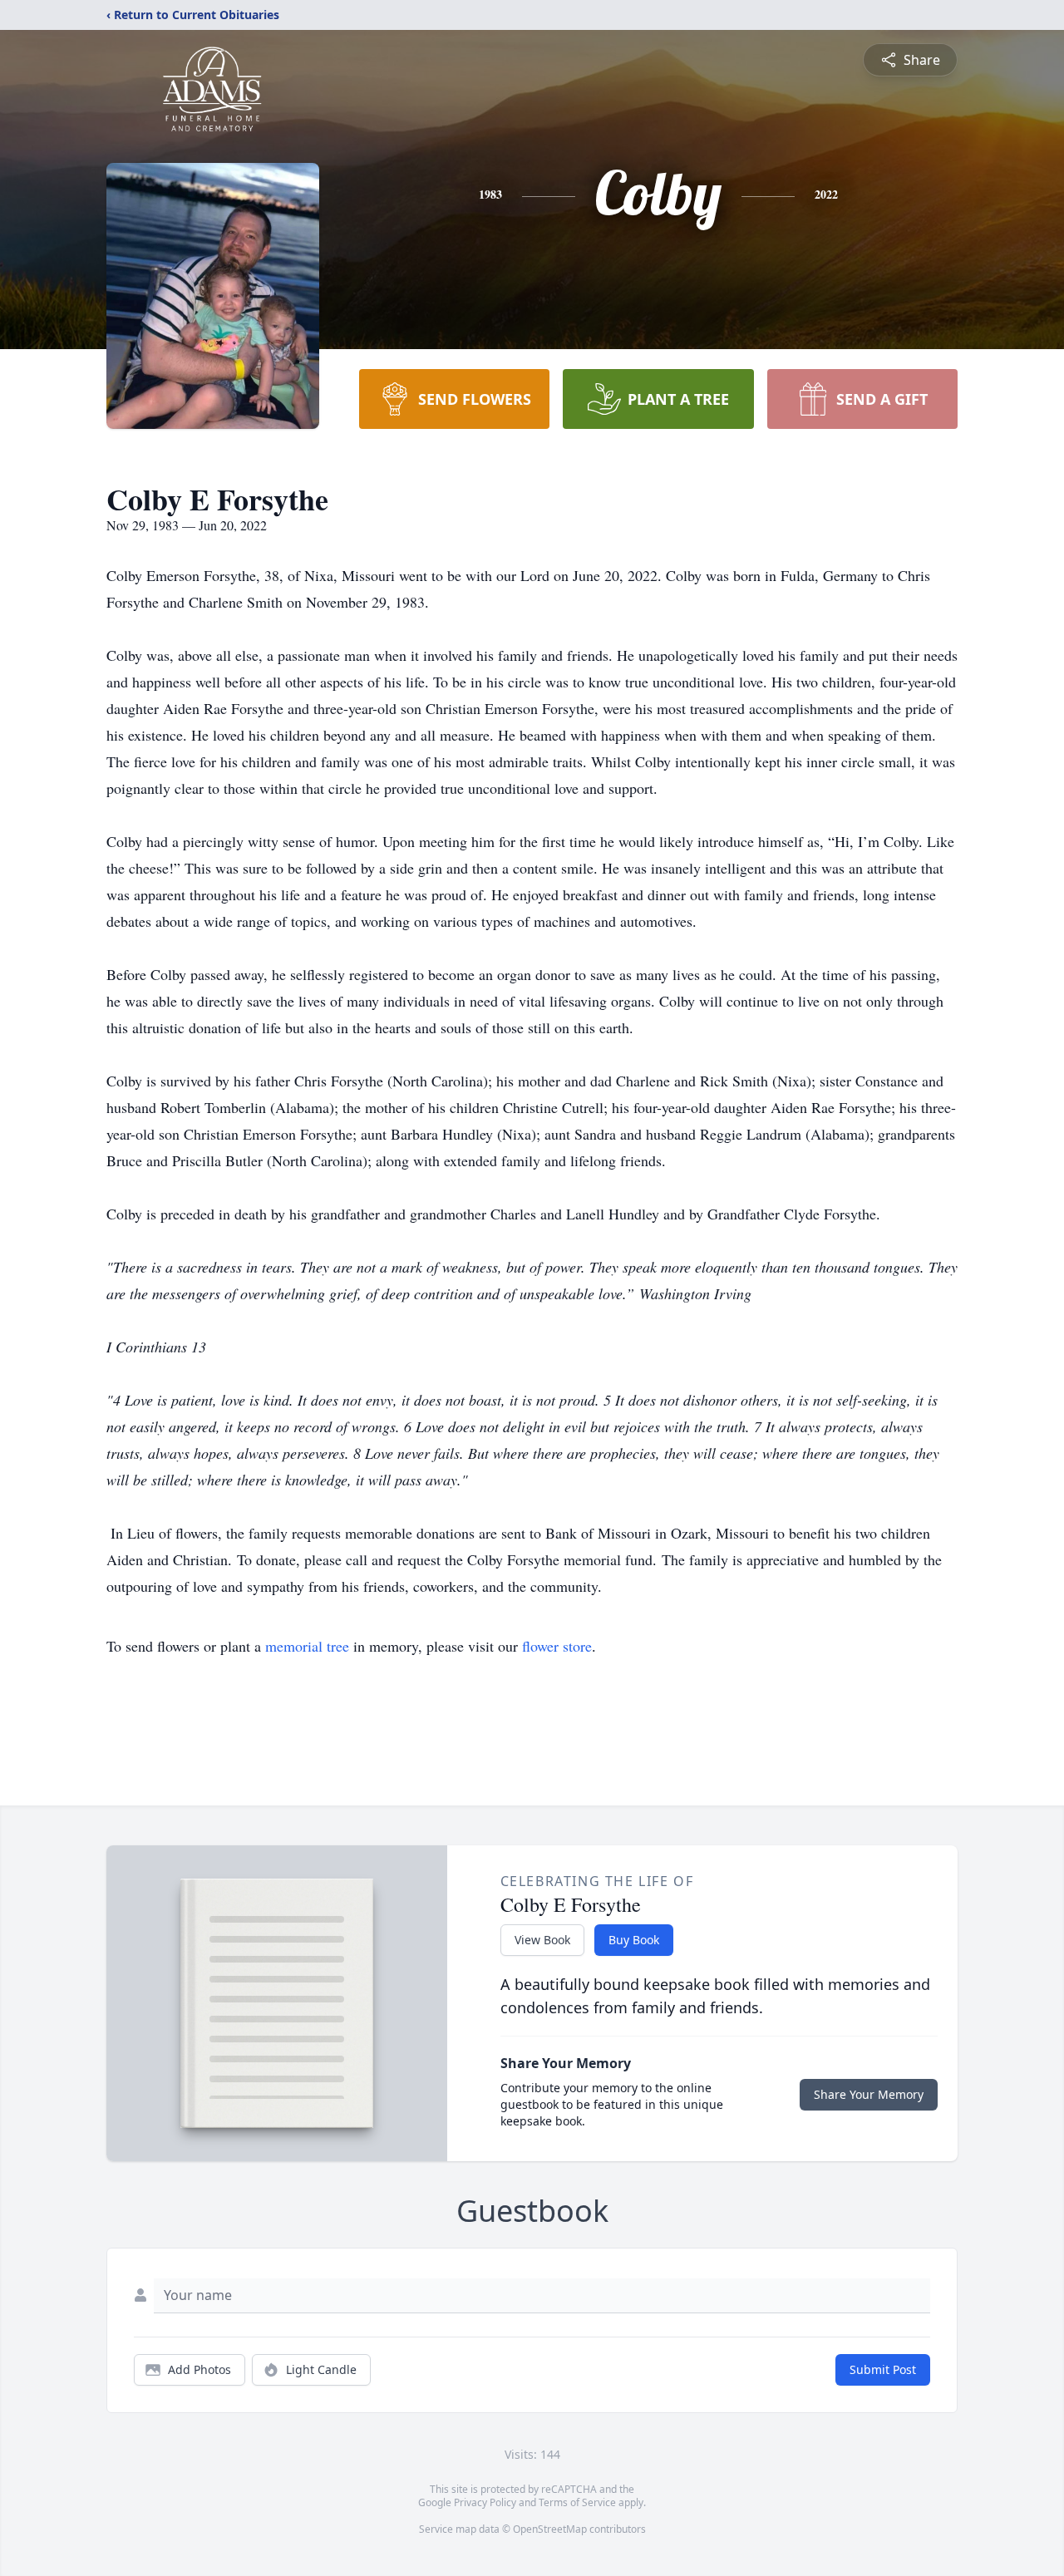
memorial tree (307, 1646)
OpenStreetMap (550, 2529)
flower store (557, 1646)
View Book (542, 1940)
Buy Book (634, 1940)
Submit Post (883, 2369)
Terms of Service (577, 2502)
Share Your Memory (869, 2094)
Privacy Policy (485, 2502)
